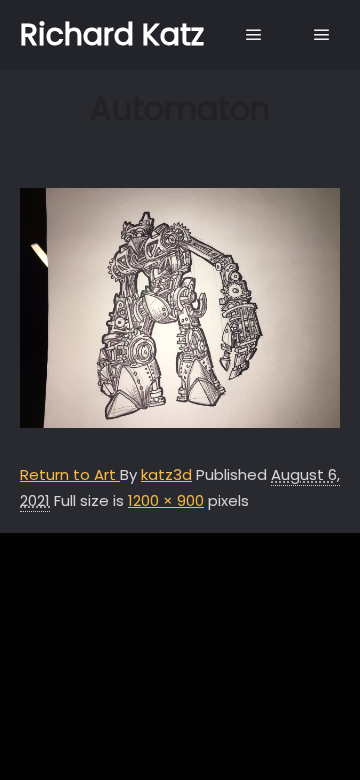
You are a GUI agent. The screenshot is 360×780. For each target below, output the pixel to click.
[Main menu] (254, 35)
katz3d (166, 474)
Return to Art (70, 474)
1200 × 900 (166, 500)
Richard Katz (112, 34)
